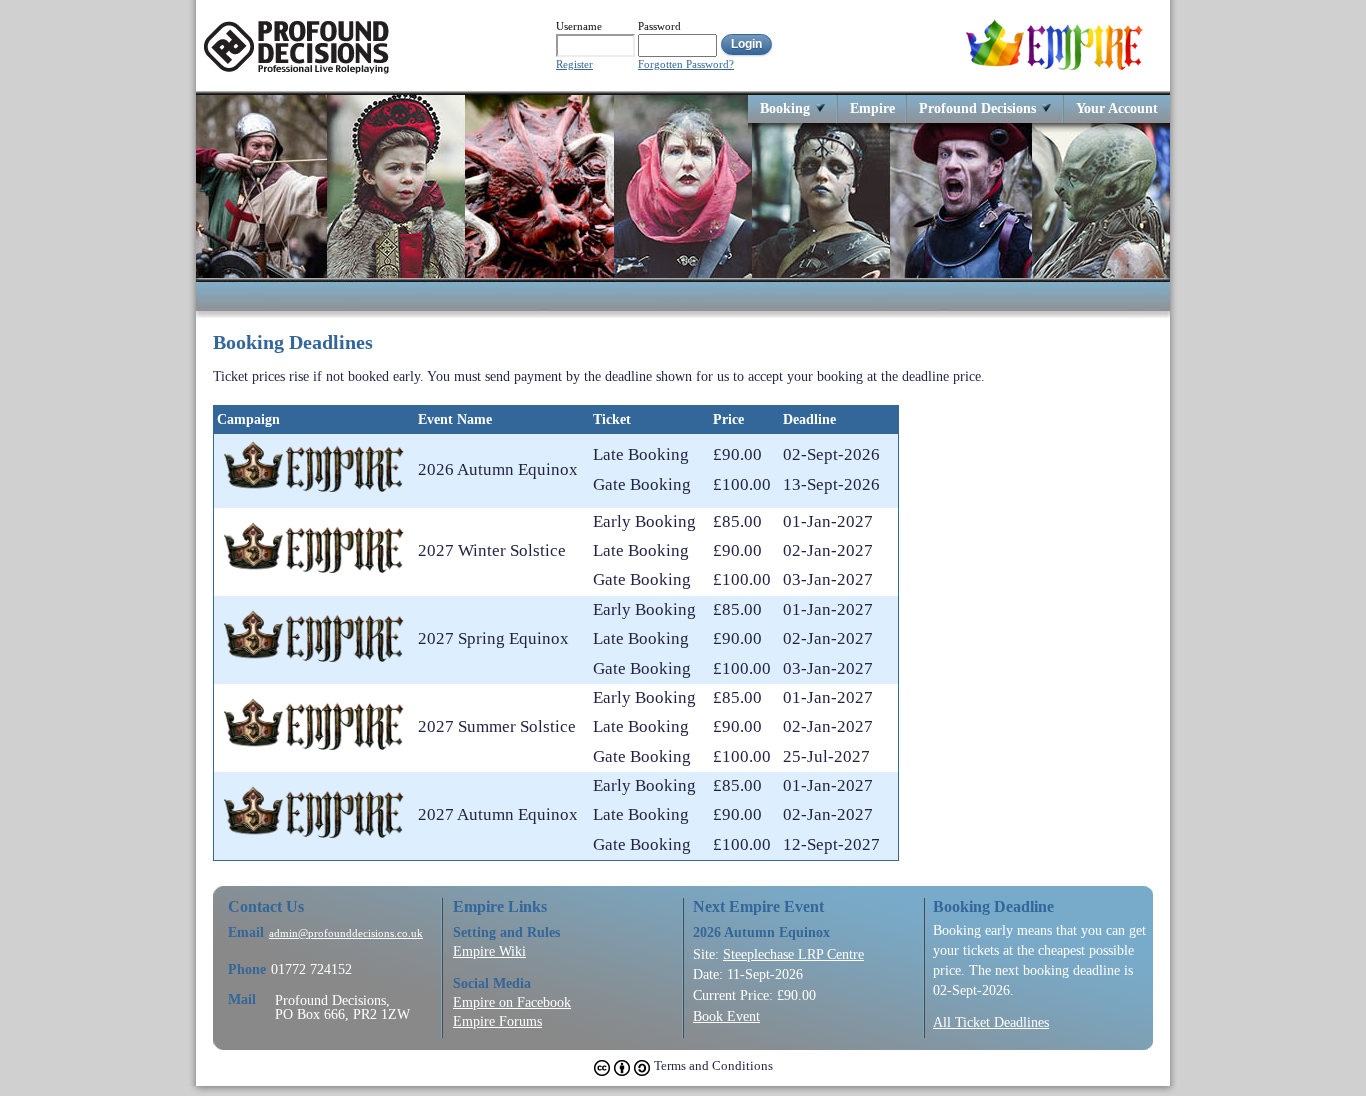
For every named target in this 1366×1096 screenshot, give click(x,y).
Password (659, 26)
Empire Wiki (489, 951)
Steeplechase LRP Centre (793, 954)
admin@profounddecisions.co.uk (346, 933)
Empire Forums (497, 1021)
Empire (872, 107)
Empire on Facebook (512, 1002)
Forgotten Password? (686, 64)
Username (579, 26)
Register (574, 64)
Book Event (726, 1016)
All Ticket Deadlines (991, 1022)
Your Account (1117, 107)
